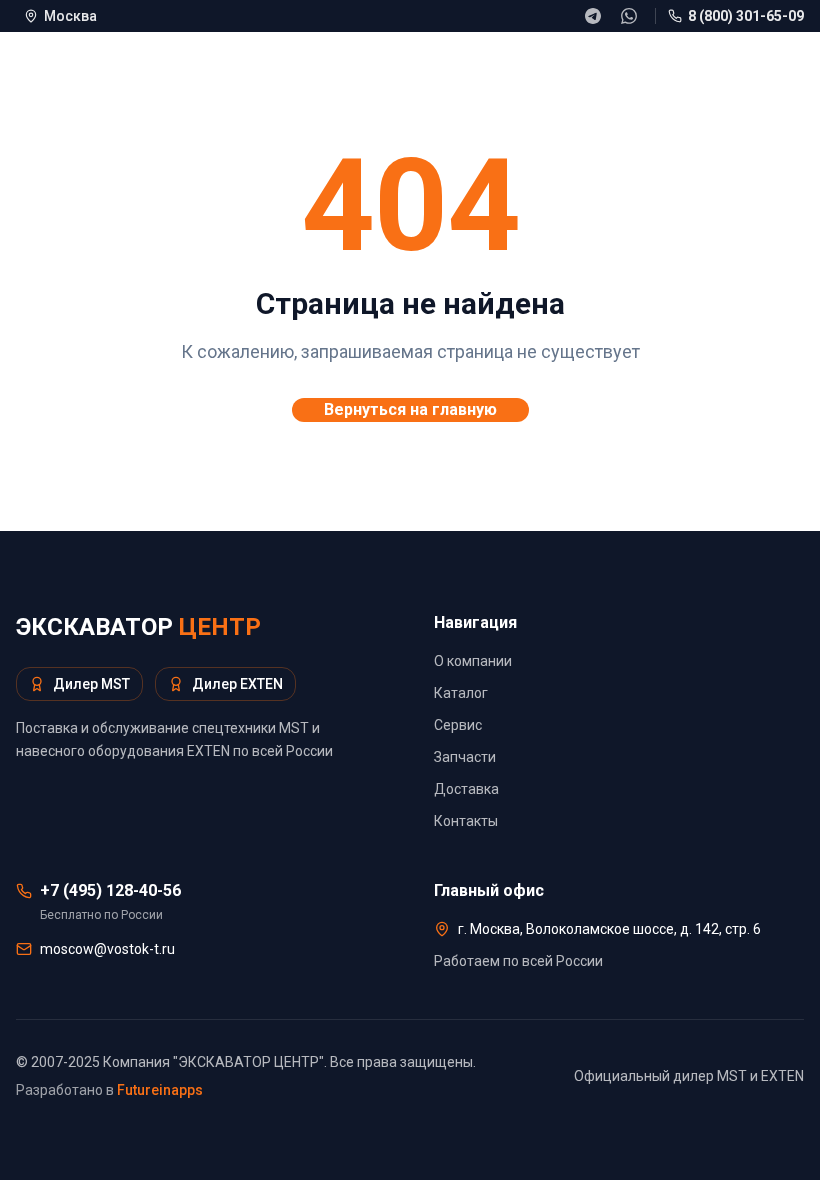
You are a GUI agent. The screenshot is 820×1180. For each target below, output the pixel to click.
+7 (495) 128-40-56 (110, 890)
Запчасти (465, 757)
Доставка (466, 789)
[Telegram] (593, 16)
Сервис (458, 725)
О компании (473, 661)
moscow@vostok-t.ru (107, 949)
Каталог (461, 693)
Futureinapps (160, 1090)
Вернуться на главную (410, 409)
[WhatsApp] (629, 16)
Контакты (466, 821)
